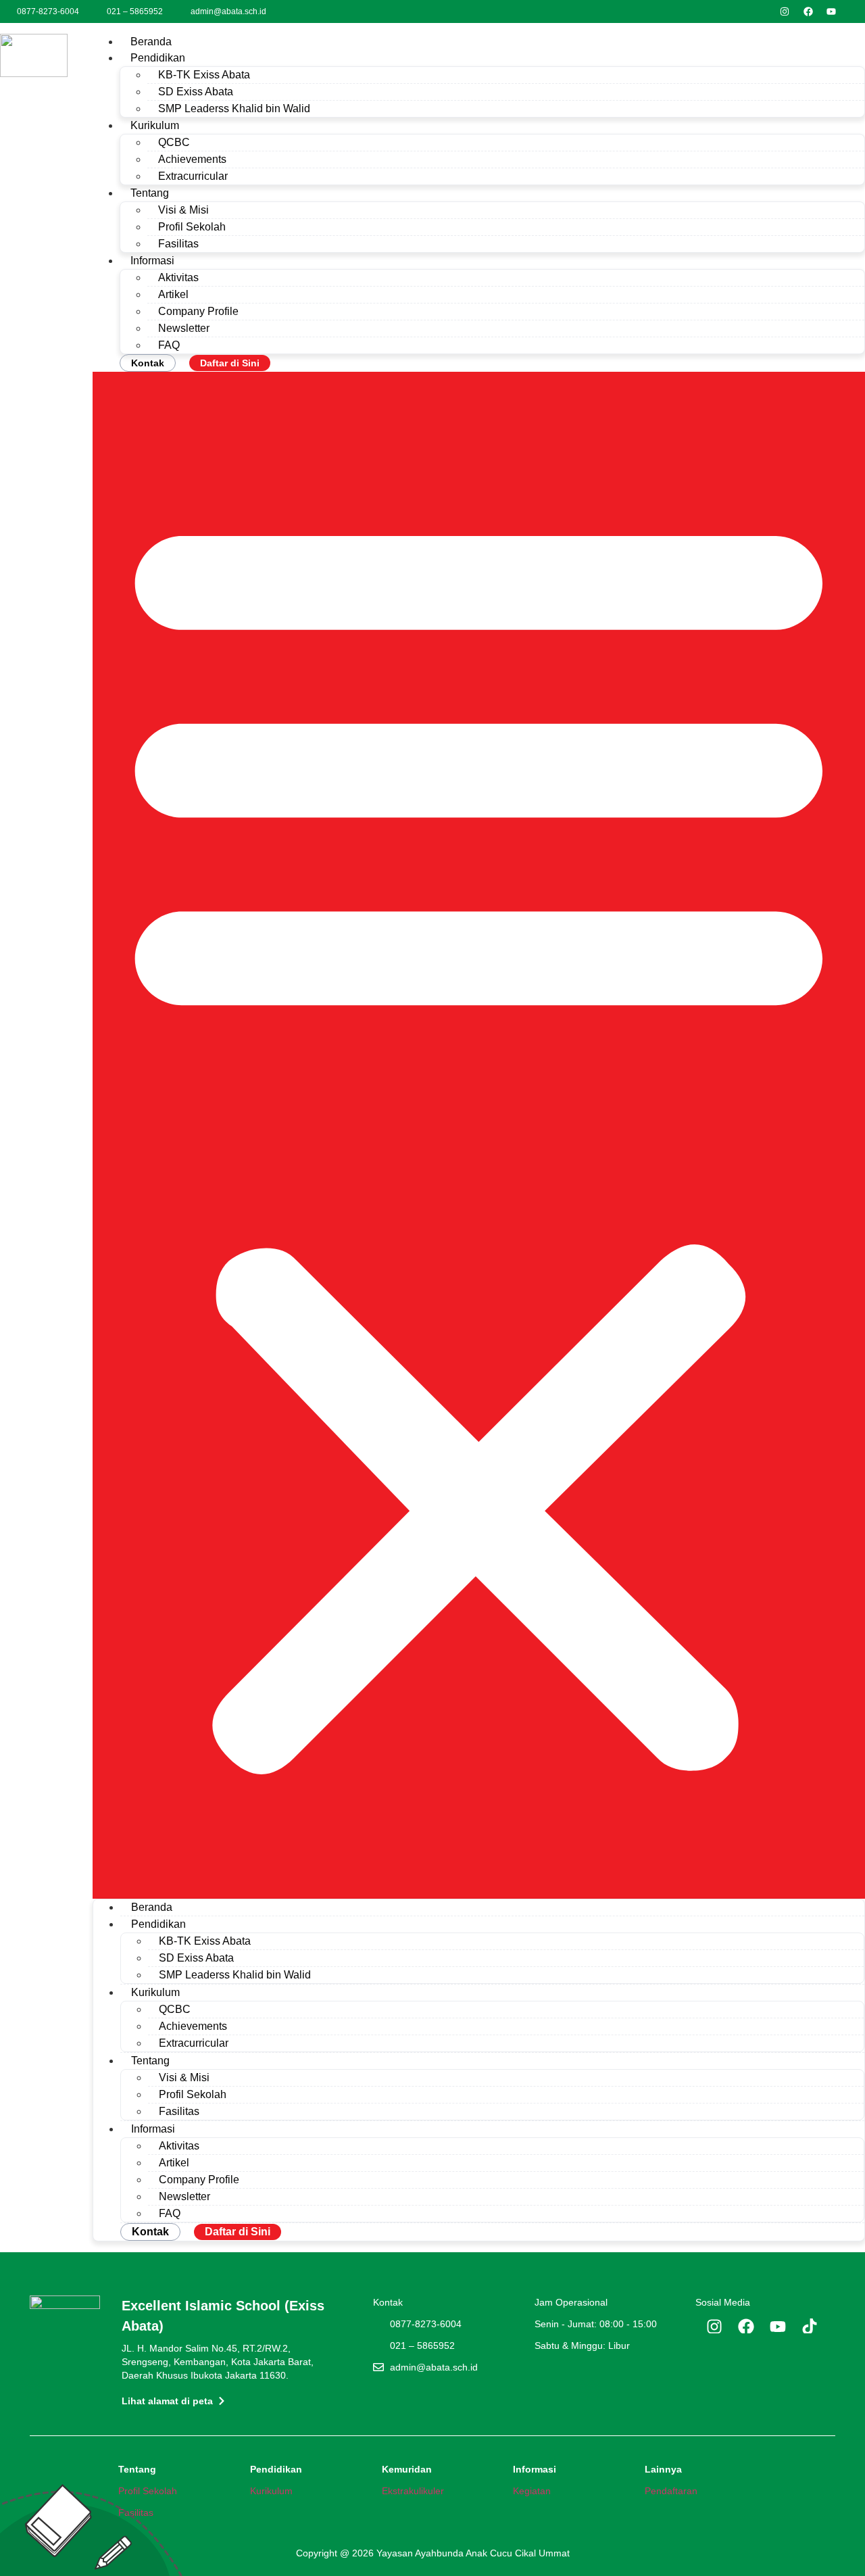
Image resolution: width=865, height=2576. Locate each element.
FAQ (169, 345)
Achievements (192, 159)
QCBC (174, 142)
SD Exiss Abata (196, 92)
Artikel (173, 294)
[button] (479, 1135)
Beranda (151, 42)
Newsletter (184, 328)
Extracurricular (193, 176)
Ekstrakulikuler (413, 2491)
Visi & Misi (183, 210)
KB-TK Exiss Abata (204, 75)
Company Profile (198, 311)
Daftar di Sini (230, 363)
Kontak (148, 363)
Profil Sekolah (192, 227)
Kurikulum (155, 125)
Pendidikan (158, 58)
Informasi (152, 261)
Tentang (150, 193)
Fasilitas (178, 244)
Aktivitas (178, 277)
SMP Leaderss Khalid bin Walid (234, 108)
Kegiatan (532, 2491)
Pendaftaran (671, 2491)
